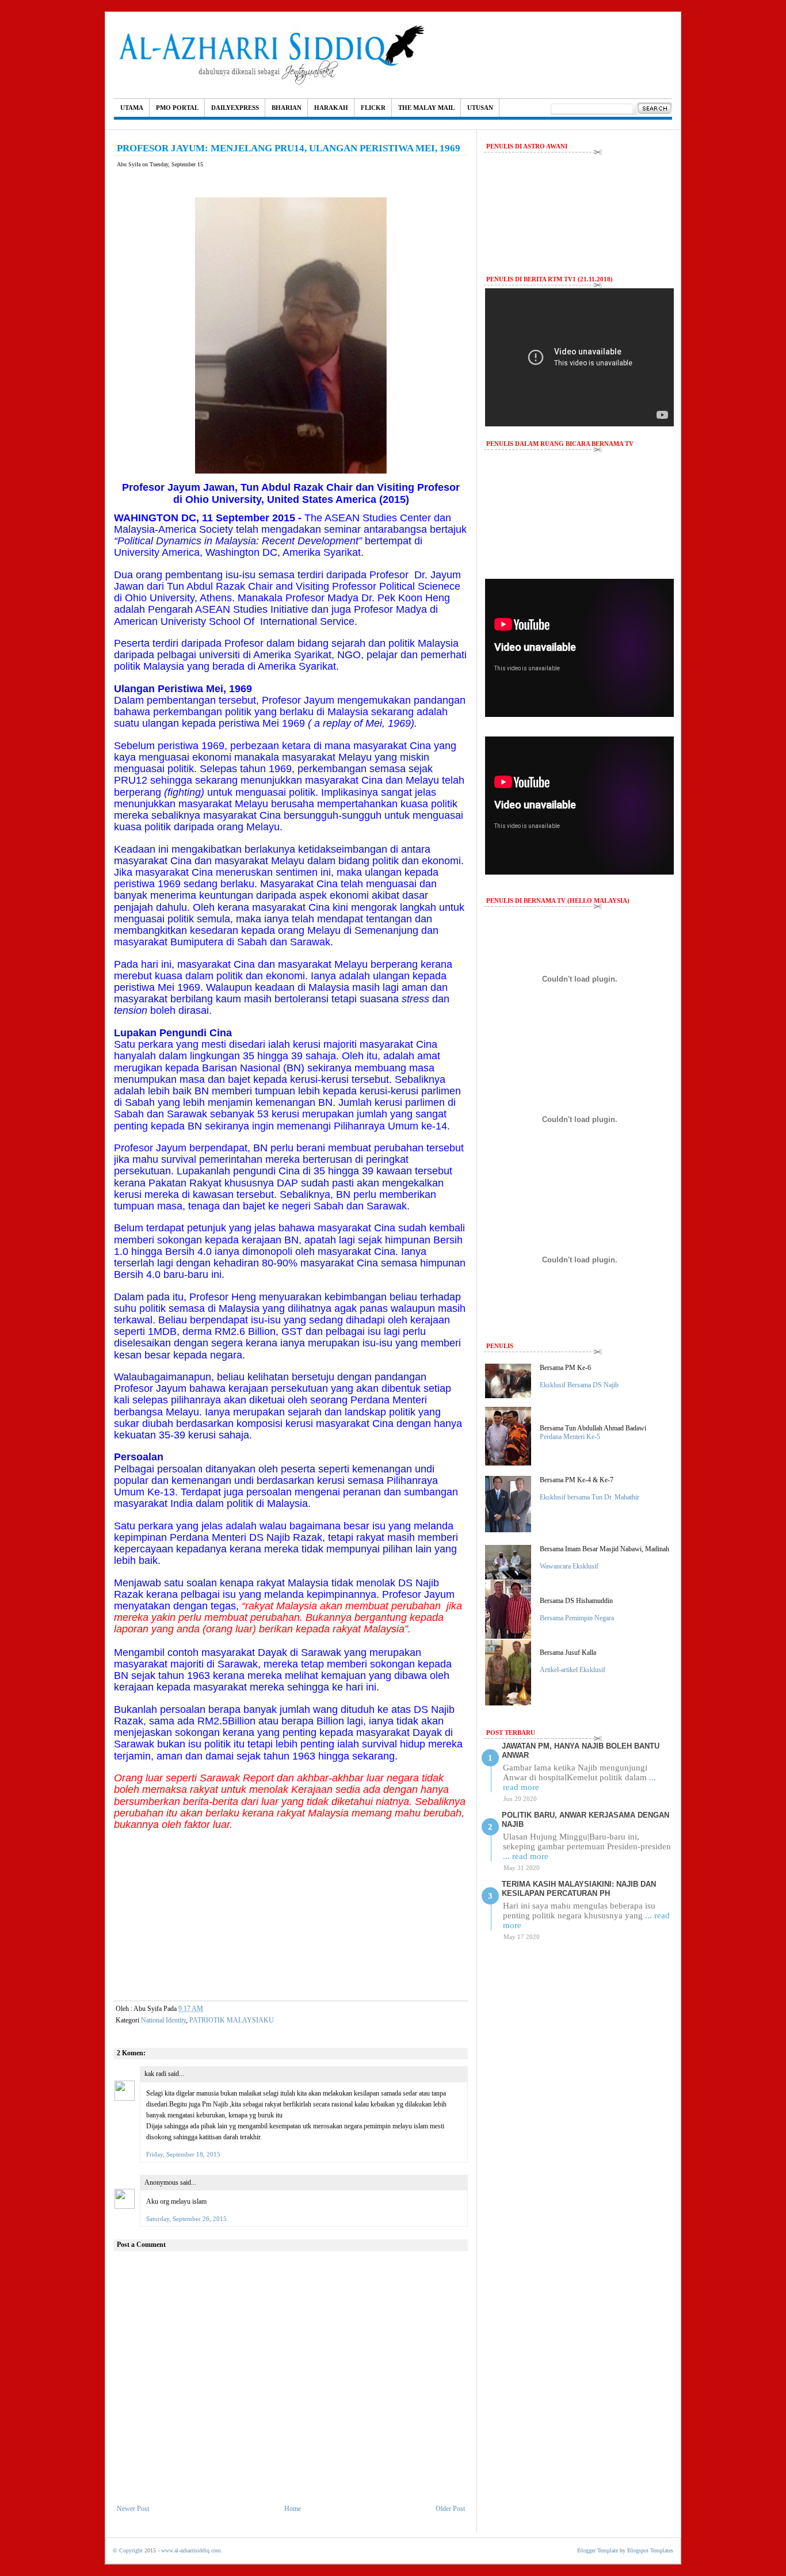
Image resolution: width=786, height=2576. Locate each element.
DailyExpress (235, 108)
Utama (132, 108)
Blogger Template (598, 2550)
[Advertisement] (291, 1911)
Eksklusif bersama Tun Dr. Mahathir (589, 1497)
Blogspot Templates (650, 2550)
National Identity (163, 2020)
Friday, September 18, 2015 (183, 2154)
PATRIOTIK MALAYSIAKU (232, 2020)
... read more (526, 1856)
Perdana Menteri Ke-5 (570, 1437)
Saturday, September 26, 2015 (186, 2219)
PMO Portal (177, 108)
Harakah (331, 108)
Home (293, 2509)
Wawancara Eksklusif (569, 1566)
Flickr (373, 108)
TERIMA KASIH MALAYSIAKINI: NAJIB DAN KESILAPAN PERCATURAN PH (579, 1889)
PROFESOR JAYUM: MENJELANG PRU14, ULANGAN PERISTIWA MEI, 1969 (289, 148)
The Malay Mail (426, 108)
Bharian (287, 108)
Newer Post (133, 2509)
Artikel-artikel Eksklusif (573, 1670)
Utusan (480, 108)
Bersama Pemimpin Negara (577, 1618)
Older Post (450, 2509)
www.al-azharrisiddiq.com (191, 2550)
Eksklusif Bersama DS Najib (579, 1385)
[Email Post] (213, 2009)
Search (655, 109)
